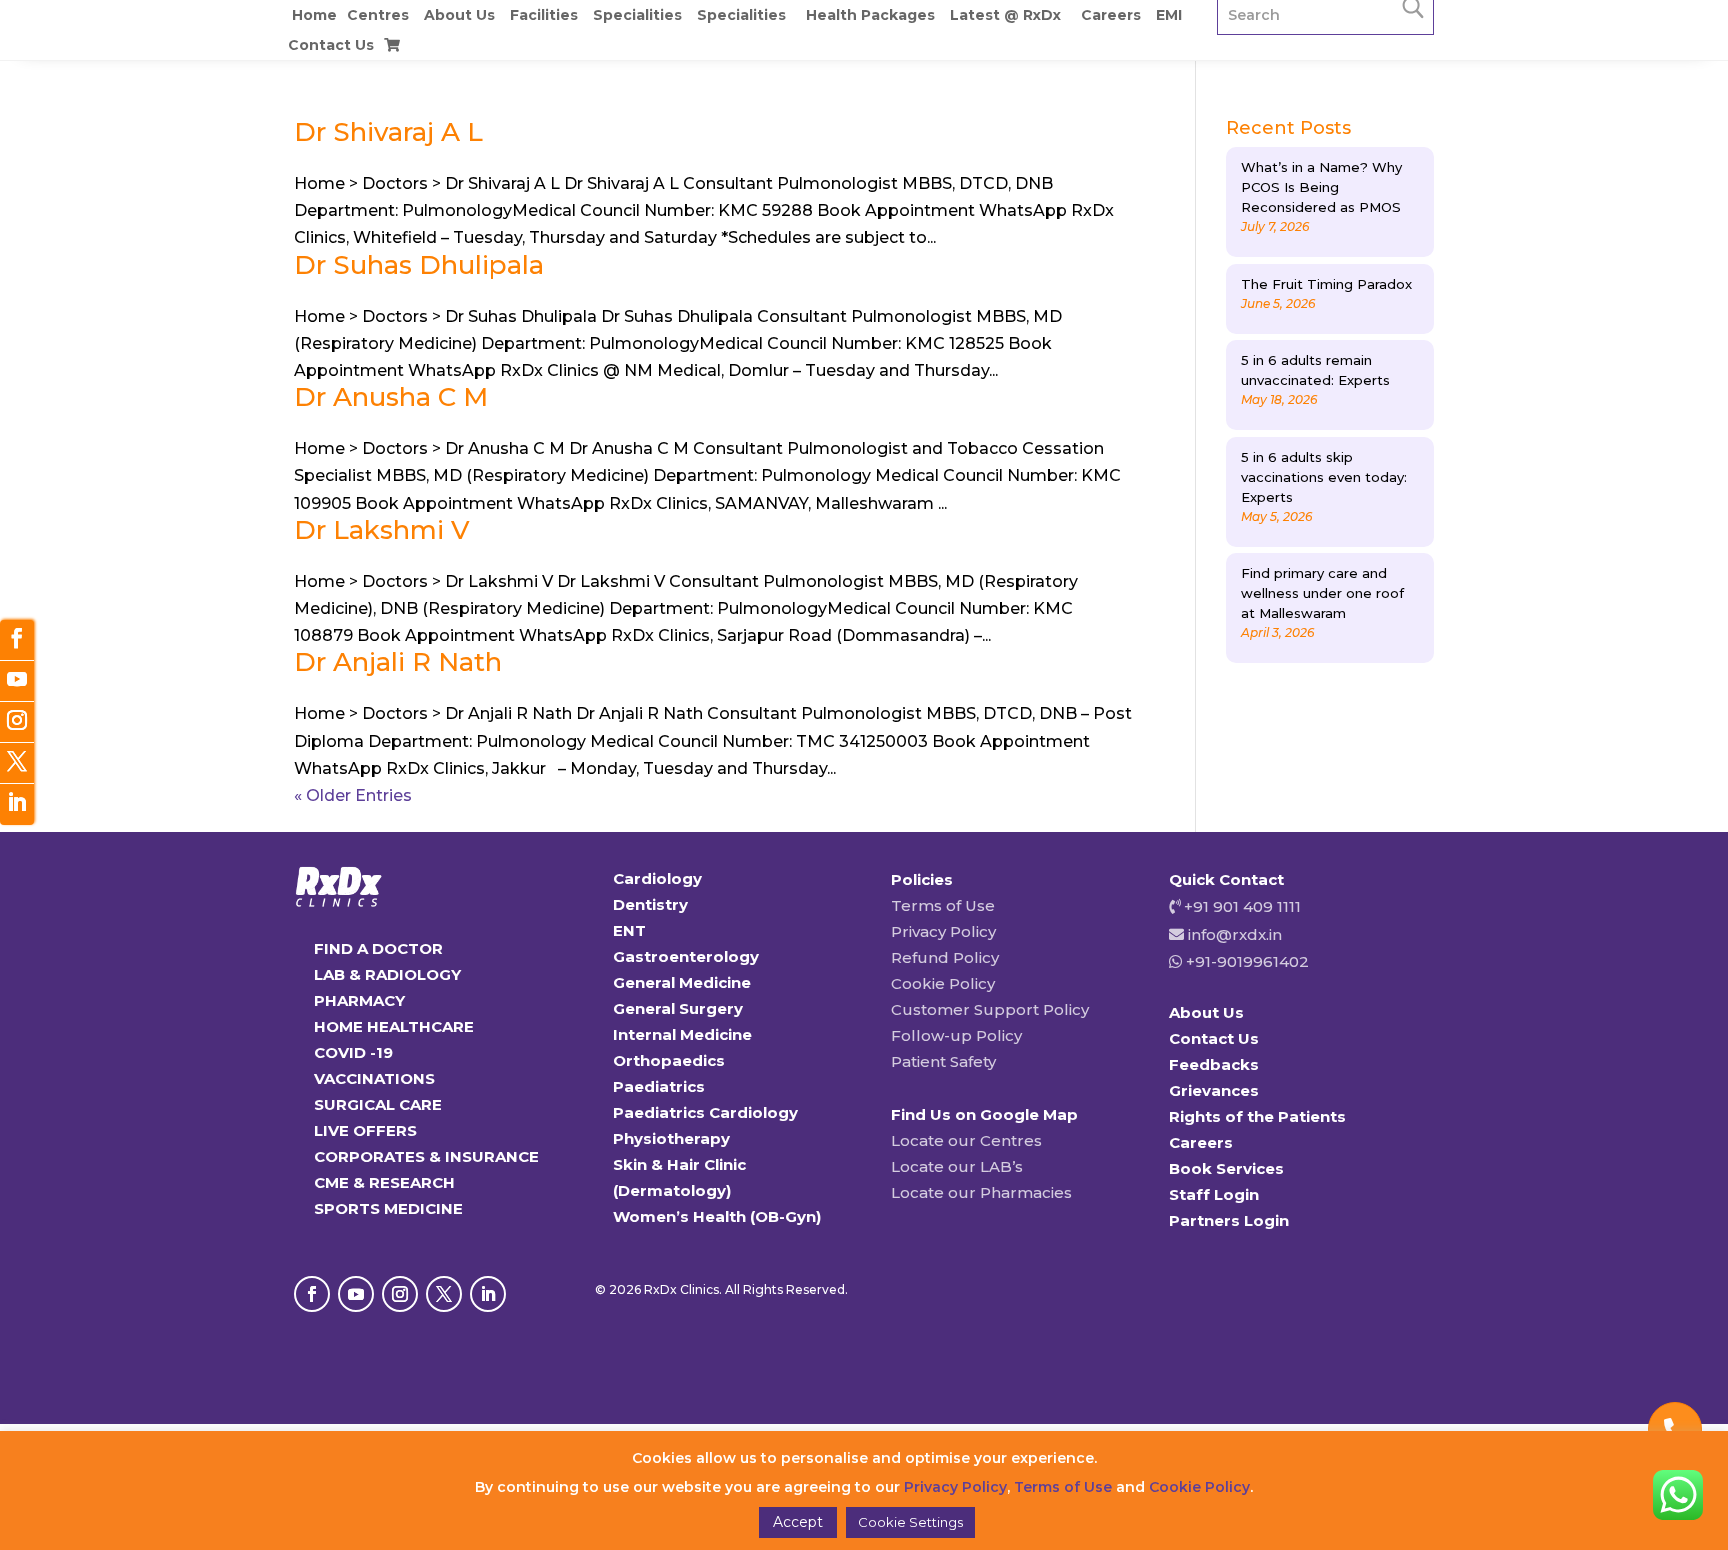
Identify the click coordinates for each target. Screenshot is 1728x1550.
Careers (1111, 15)
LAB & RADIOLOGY (387, 974)
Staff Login (1214, 1194)
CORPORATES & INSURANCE (426, 1156)
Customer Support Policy (990, 1009)
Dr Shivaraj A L (388, 132)
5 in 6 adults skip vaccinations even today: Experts (1324, 477)
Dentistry (650, 904)
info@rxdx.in (1235, 934)
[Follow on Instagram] (400, 1294)
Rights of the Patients (1257, 1116)
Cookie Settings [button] (910, 1522)
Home (314, 15)
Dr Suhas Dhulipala (419, 265)
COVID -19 (353, 1052)
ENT (629, 930)
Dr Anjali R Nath (398, 662)
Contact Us (331, 45)
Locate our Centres (966, 1140)
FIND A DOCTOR (378, 948)
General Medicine (682, 982)
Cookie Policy (943, 983)
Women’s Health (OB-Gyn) (717, 1216)
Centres (378, 15)
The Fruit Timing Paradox (1326, 284)
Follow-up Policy (956, 1035)
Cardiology (657, 878)
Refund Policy (945, 957)
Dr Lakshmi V (382, 530)
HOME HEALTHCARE (394, 1026)
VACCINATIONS (374, 1078)
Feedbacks (1214, 1064)
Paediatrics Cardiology (705, 1112)
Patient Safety (943, 1061)
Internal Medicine (682, 1034)
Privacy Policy (943, 931)
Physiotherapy (671, 1138)
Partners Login (1229, 1220)
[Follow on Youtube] (356, 1294)
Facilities (544, 15)
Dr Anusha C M (391, 397)
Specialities (637, 15)
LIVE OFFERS (365, 1130)
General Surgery (678, 1008)
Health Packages (870, 15)
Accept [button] (798, 1522)
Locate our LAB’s (957, 1166)
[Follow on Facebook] (312, 1294)
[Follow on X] (444, 1294)
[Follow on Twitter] (17, 763)
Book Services (1226, 1168)
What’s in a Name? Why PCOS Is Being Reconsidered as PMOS (1321, 187)
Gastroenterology (686, 956)
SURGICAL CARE (378, 1104)
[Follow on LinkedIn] (488, 1294)
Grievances (1214, 1090)
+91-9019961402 (1245, 961)
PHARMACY (359, 1000)
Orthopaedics (669, 1060)
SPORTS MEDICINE (388, 1208)
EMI (1169, 15)
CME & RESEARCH (384, 1182)
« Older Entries (353, 795)
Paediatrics (659, 1086)
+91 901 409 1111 (1240, 906)
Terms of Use (943, 905)
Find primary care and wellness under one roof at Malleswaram (1322, 593)
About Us (459, 15)
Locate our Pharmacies (981, 1192)
